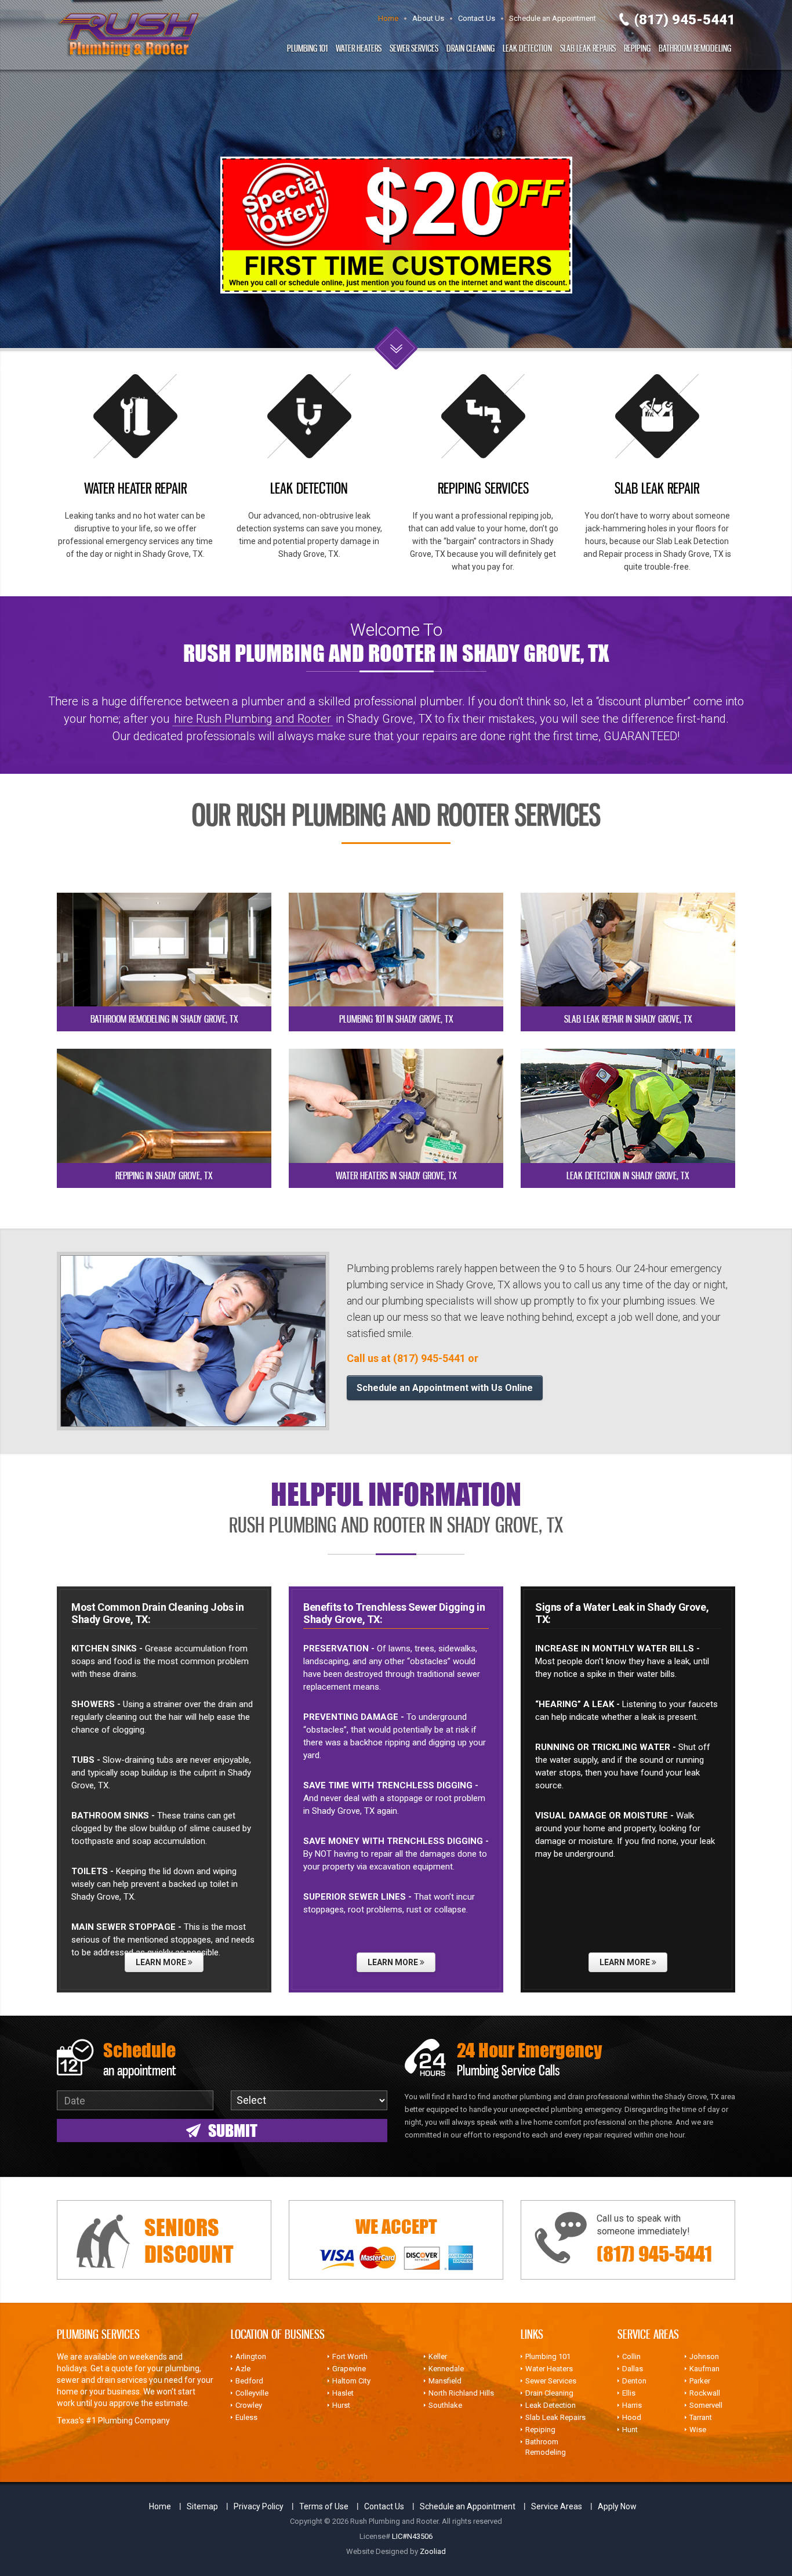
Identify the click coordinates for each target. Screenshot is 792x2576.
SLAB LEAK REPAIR (657, 488)
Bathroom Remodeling (695, 48)
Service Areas (557, 2506)
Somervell (706, 2405)
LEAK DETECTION (309, 488)
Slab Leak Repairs (588, 48)
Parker (700, 2381)
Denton (634, 2381)
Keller (438, 2356)
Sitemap (202, 2506)
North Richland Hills (461, 2393)
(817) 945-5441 (685, 20)
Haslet (343, 2393)
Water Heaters (359, 48)
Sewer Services (414, 48)
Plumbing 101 (307, 48)
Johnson (704, 2356)
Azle (243, 2369)
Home (388, 18)
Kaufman (704, 2369)
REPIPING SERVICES (483, 488)
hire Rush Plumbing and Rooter (253, 719)
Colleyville (252, 2393)
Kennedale (446, 2369)
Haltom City (351, 2381)
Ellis (629, 2393)
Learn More (162, 1962)
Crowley (249, 2405)
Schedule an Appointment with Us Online (445, 1388)
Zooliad (433, 2551)
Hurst (341, 2405)
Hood (632, 2417)
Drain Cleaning (471, 48)
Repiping (637, 48)
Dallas (633, 2369)
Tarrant (701, 2417)
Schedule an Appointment (553, 18)
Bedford (249, 2381)
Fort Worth (350, 2356)
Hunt (630, 2430)
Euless (246, 2417)
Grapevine (349, 2369)
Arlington (251, 2356)
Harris (632, 2405)
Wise (698, 2430)
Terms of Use (324, 2506)
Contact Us (477, 18)
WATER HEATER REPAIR (135, 488)
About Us (428, 18)
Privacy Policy (259, 2506)
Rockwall (705, 2393)
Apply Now (617, 2506)
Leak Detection (527, 48)
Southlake (445, 2405)
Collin (631, 2356)
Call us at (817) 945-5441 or (413, 1358)
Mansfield (445, 2381)
